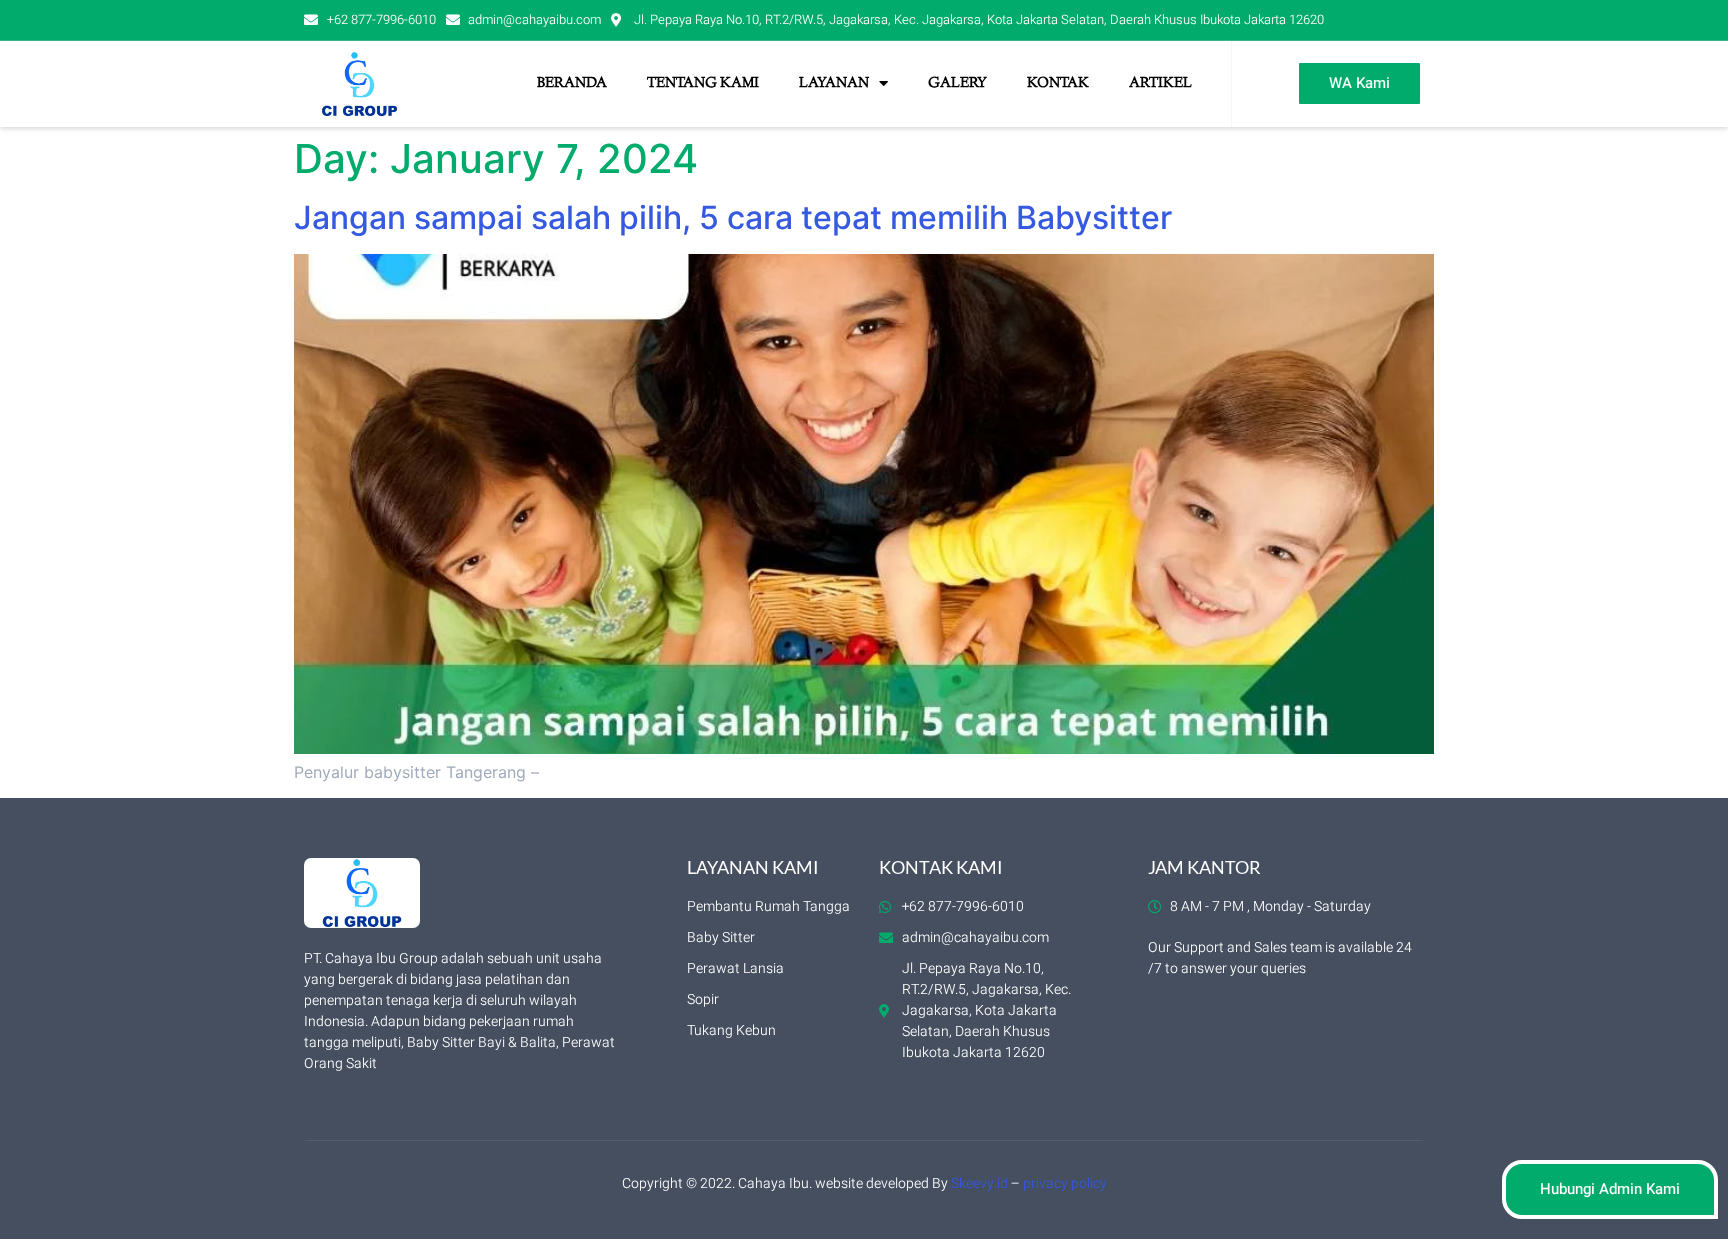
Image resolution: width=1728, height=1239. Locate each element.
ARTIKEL (1160, 84)
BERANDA (572, 84)
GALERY (957, 84)
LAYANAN (834, 84)
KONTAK (1058, 84)
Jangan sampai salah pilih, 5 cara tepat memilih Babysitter (733, 217)
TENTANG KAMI (703, 84)
